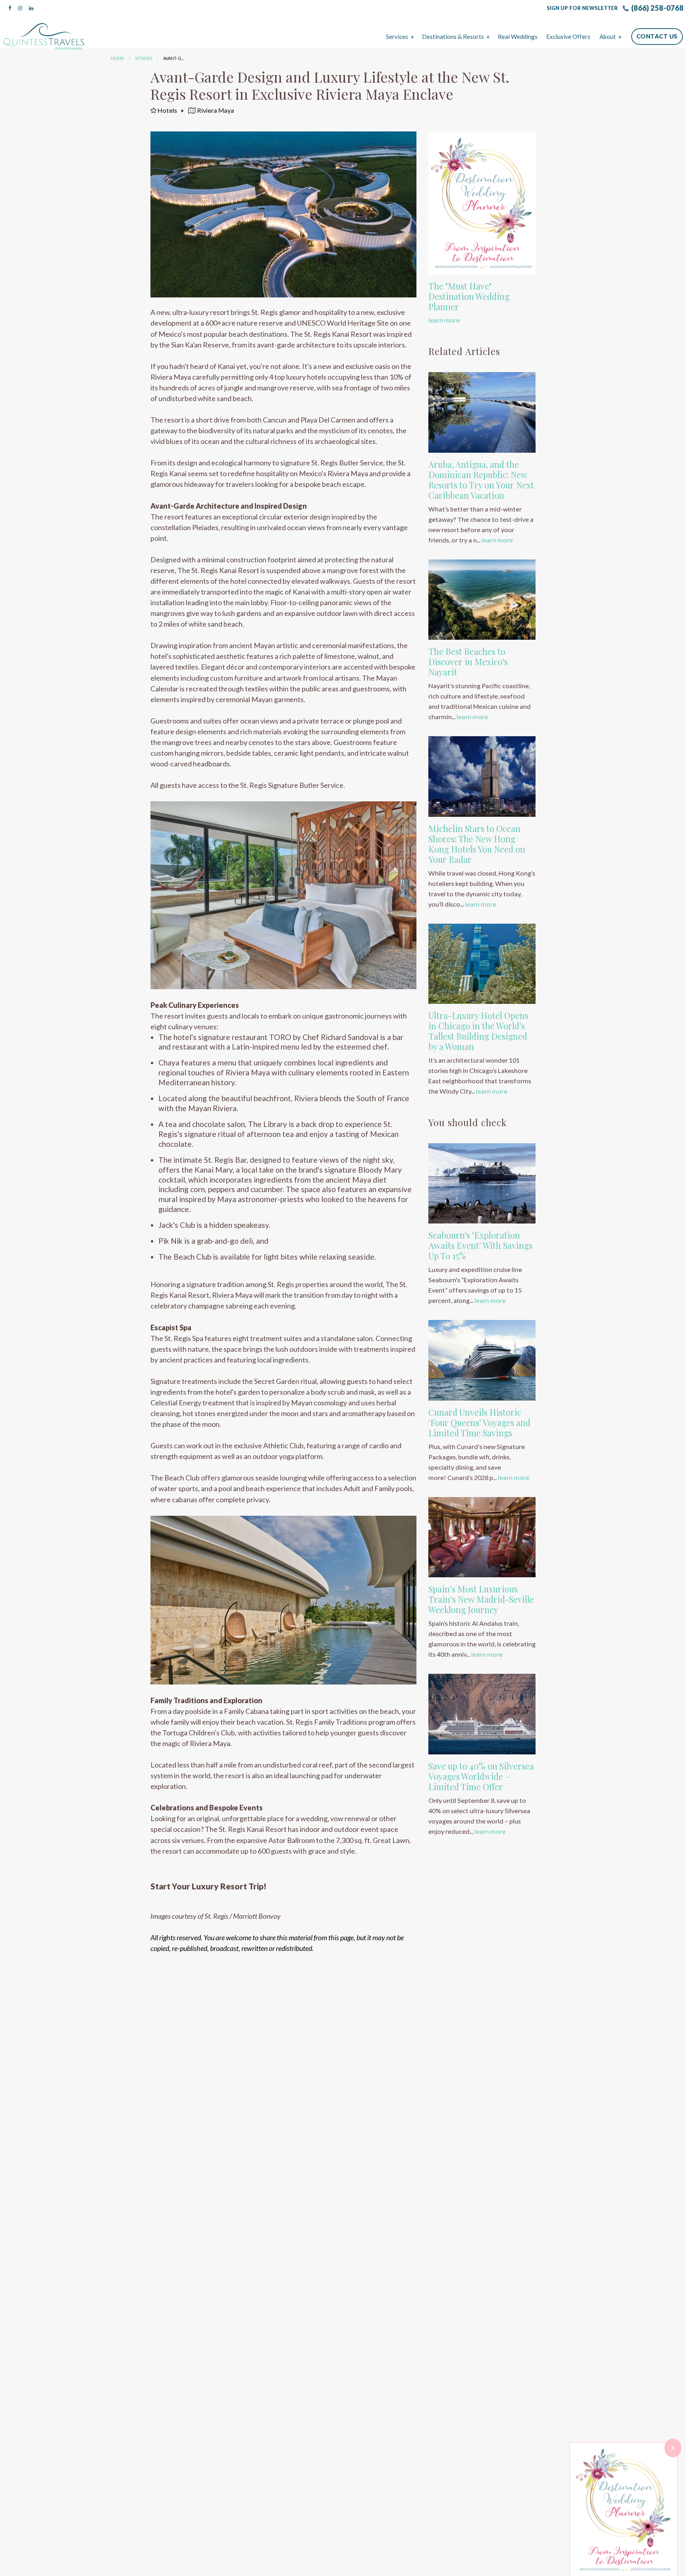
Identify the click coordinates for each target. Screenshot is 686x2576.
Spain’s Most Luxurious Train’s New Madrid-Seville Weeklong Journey (481, 1599)
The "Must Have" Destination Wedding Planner (469, 296)
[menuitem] (399, 37)
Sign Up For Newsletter (582, 8)
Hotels (167, 110)
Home (117, 58)
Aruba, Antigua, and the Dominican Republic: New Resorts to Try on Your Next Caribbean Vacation (481, 480)
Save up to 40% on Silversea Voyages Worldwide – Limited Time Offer (481, 1776)
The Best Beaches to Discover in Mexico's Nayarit (468, 662)
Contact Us (657, 36)
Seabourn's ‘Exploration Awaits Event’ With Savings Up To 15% (480, 1245)
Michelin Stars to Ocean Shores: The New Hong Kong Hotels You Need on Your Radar (477, 844)
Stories (144, 58)
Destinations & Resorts (453, 37)
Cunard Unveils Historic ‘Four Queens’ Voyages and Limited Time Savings (479, 1422)
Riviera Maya (215, 110)
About (608, 37)
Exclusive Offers (568, 37)
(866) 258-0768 (657, 8)
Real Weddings (518, 37)
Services (397, 37)
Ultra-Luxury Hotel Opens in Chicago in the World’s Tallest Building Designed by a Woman (478, 1031)
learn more (444, 320)
